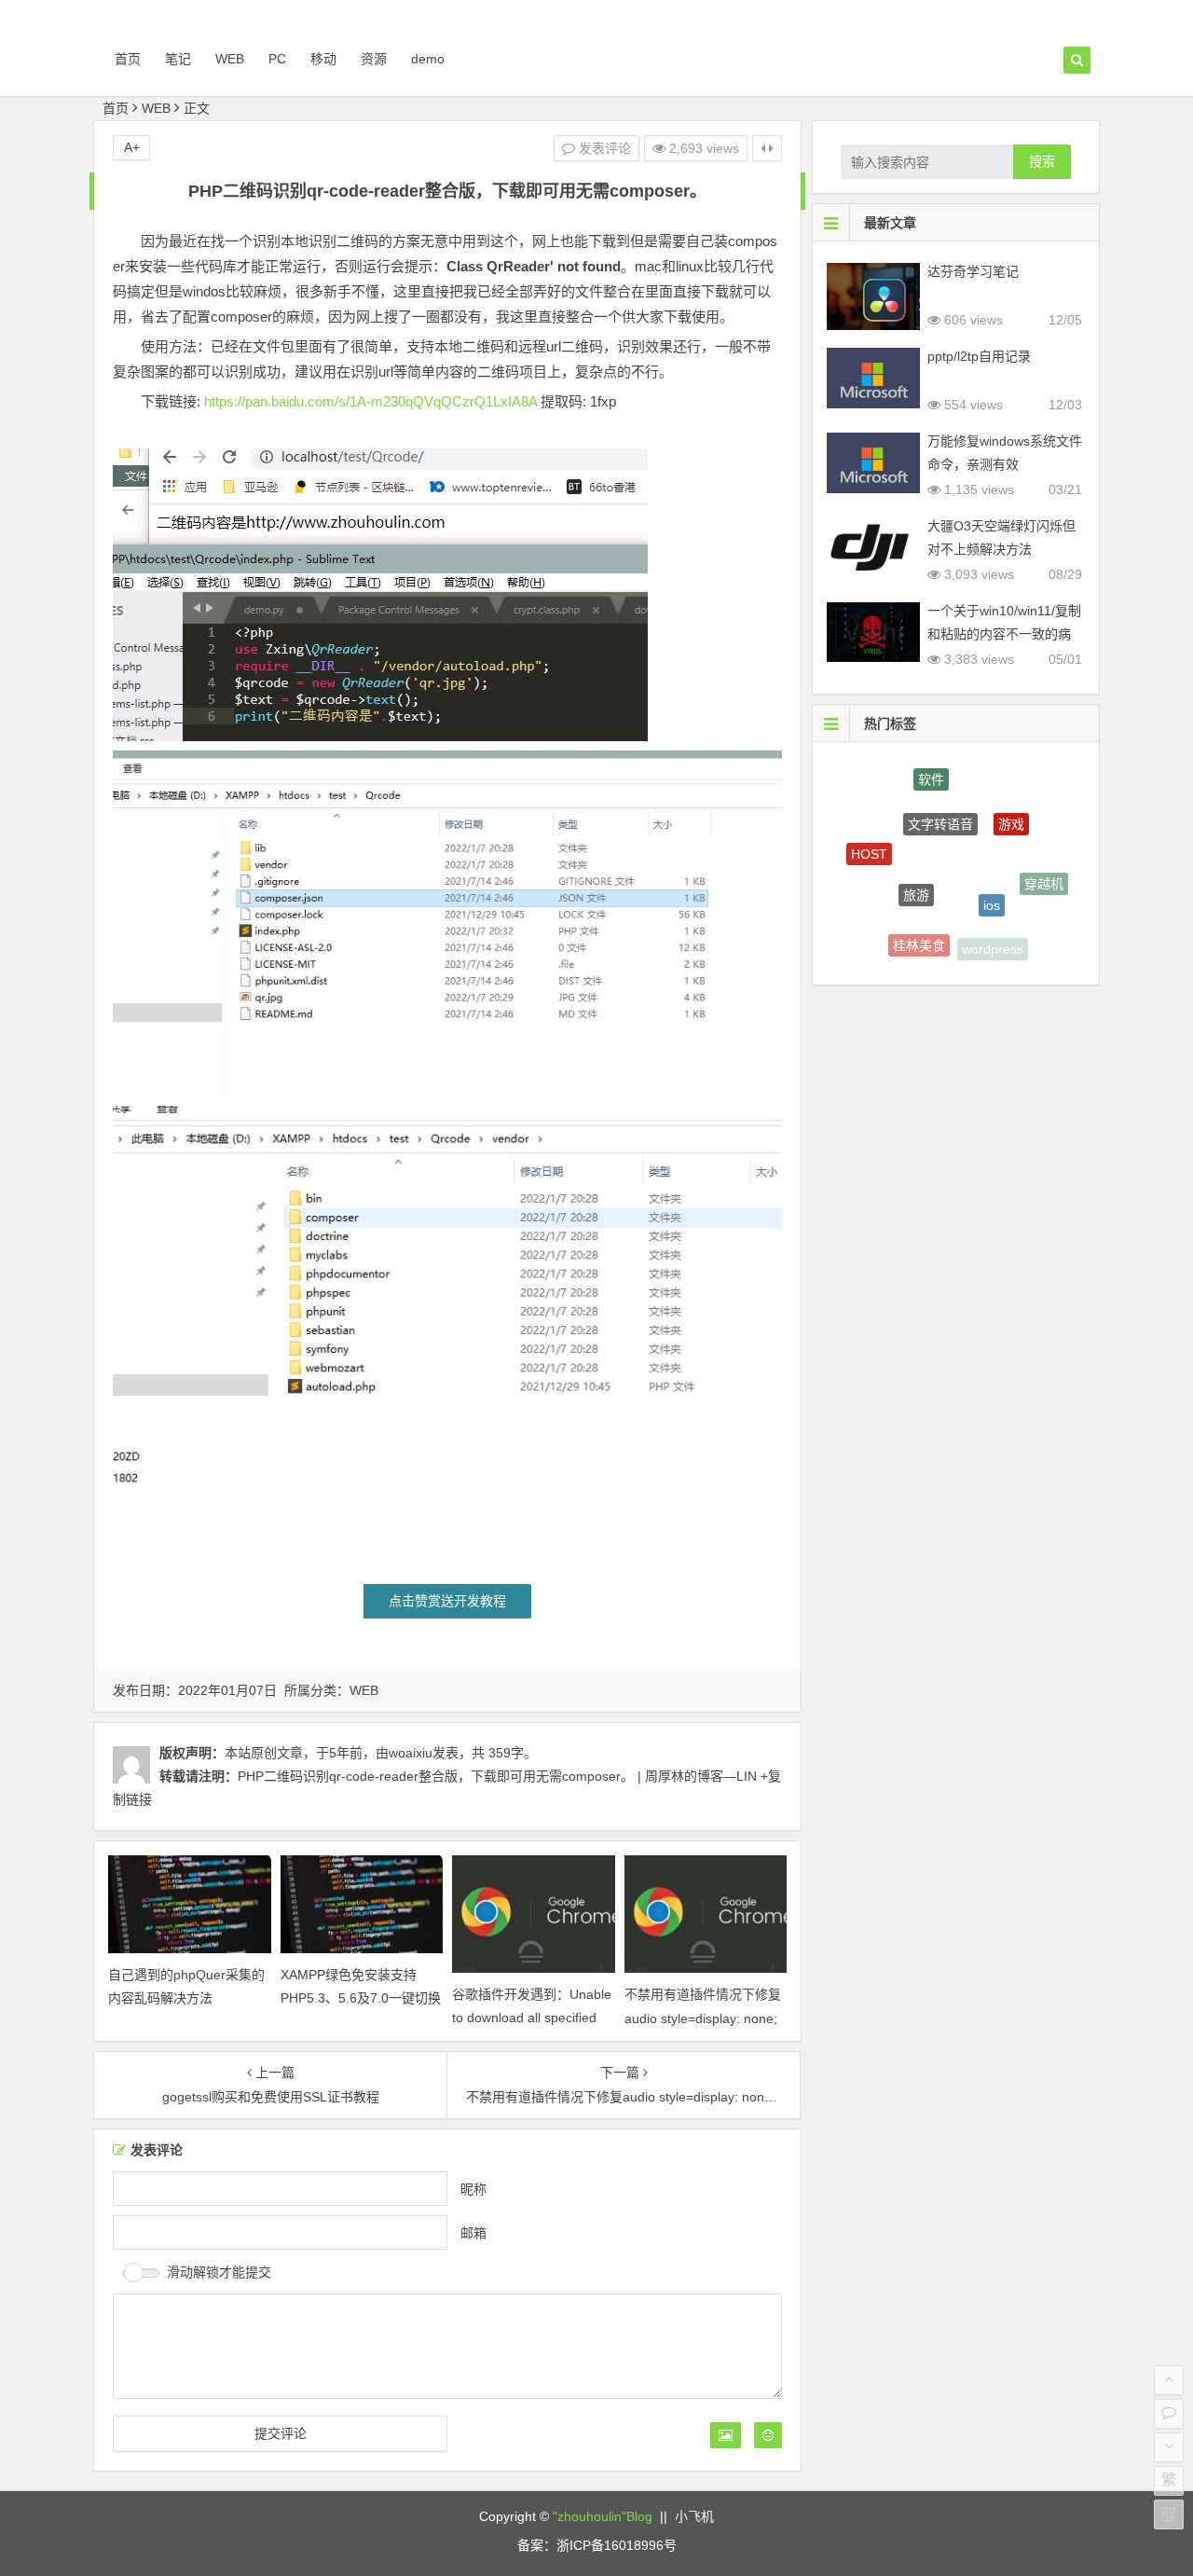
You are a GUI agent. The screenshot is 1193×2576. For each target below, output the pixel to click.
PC (277, 59)
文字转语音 (940, 800)
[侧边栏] (767, 148)
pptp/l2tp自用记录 (979, 356)
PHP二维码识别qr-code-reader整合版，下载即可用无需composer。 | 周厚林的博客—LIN (497, 1776)
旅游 (916, 868)
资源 (374, 59)
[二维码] (1169, 2514)
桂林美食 (919, 934)
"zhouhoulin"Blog (603, 2516)
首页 (128, 59)
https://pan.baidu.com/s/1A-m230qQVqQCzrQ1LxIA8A (370, 401)
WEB (230, 59)
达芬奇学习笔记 (973, 271)
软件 (931, 774)
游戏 (1011, 806)
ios (992, 878)
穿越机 (1044, 875)
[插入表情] (768, 2435)
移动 (323, 59)
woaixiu (411, 1753)
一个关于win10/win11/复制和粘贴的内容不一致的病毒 (1004, 634)
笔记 (178, 59)
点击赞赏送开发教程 (447, 1601)
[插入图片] (726, 2435)
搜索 (1042, 161)
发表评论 (603, 148)
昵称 (473, 2188)
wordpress (993, 942)
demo (428, 59)
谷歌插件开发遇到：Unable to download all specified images (532, 2018)
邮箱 (473, 2232)
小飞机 (694, 2516)
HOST (869, 844)
